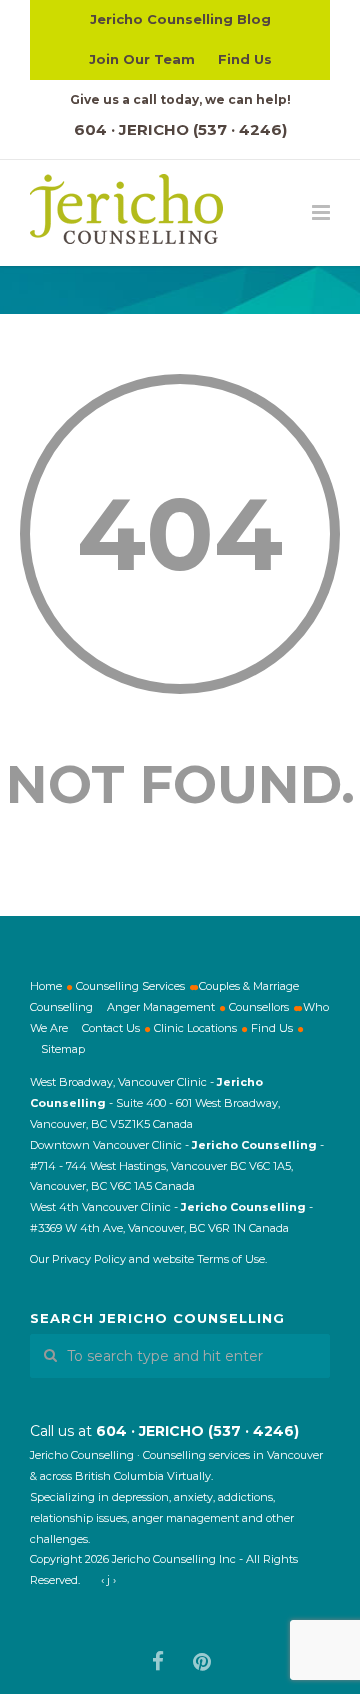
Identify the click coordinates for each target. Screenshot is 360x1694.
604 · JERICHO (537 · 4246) (180, 129)
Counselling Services (130, 986)
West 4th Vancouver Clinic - (105, 1207)
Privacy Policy (89, 1259)
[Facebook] (158, 1662)
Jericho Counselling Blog (180, 19)
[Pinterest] (202, 1662)
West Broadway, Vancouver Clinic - (123, 1082)
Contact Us (111, 1028)
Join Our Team (142, 59)
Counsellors (259, 1007)
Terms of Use (231, 1259)
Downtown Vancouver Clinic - (111, 1145)
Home (46, 986)
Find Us (245, 59)
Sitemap (63, 1049)
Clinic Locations (195, 1028)
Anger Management (161, 1007)
